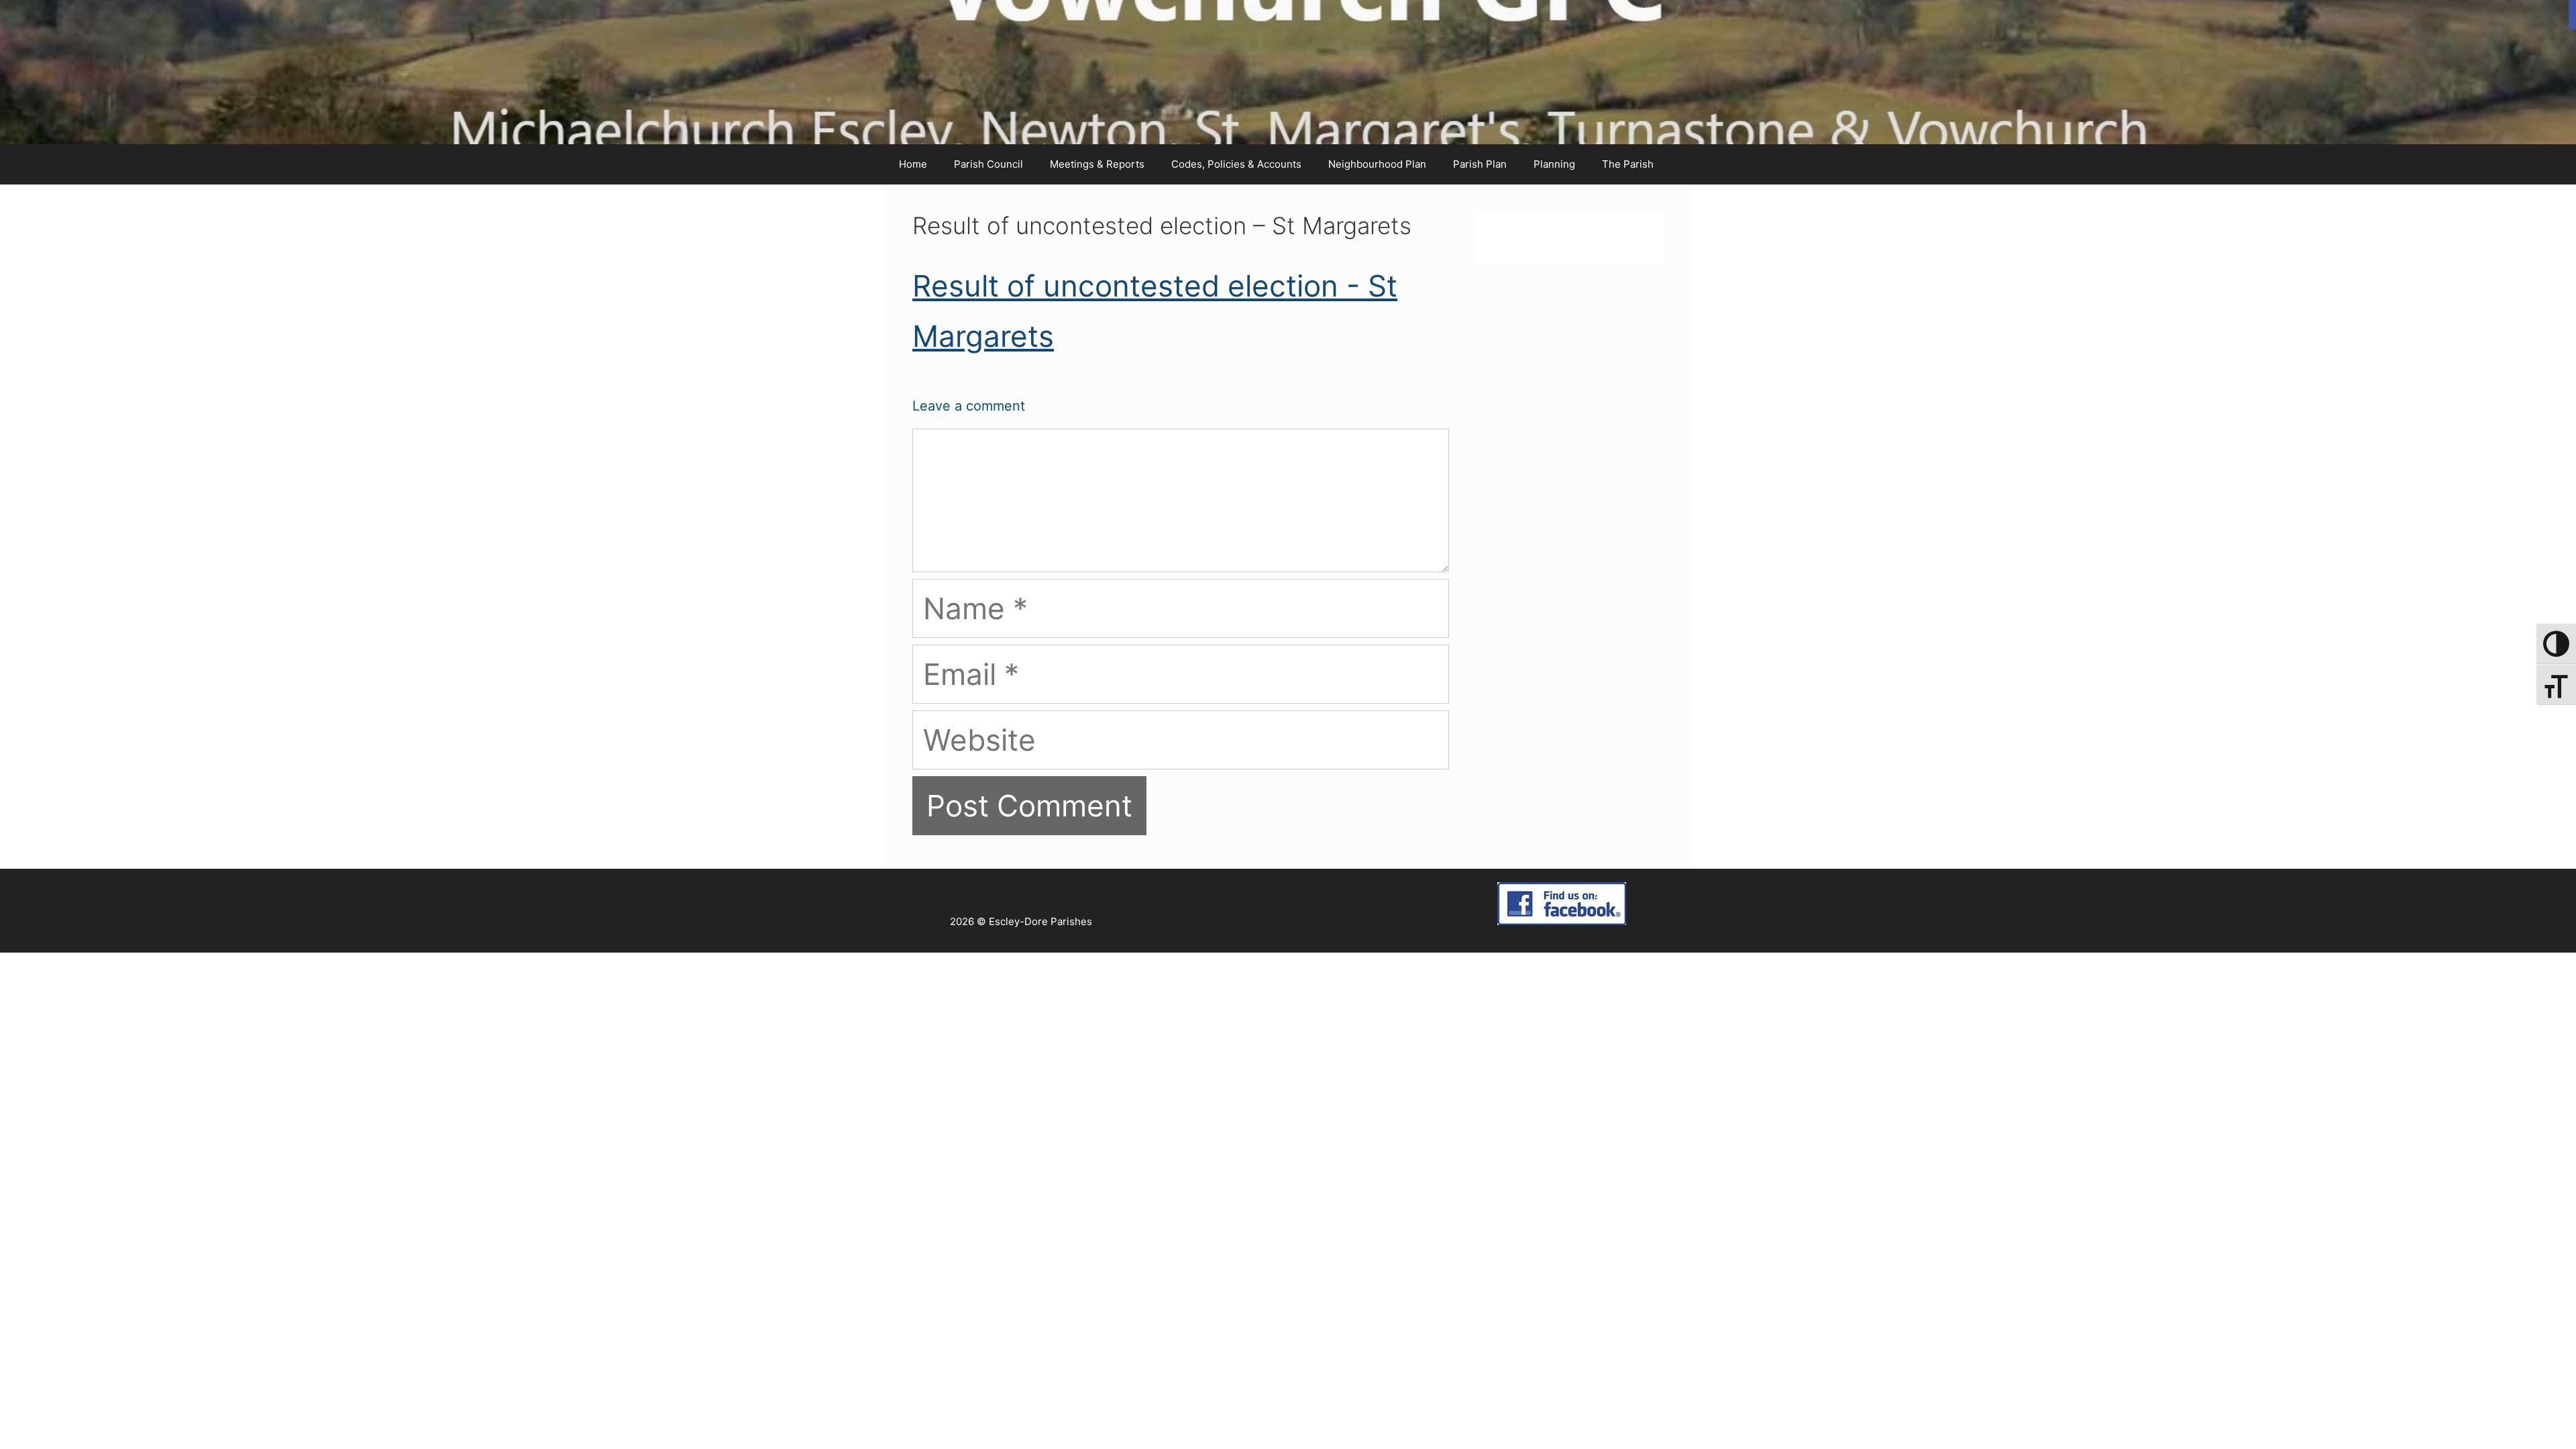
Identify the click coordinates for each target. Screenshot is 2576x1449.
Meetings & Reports (1097, 164)
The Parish (1628, 164)
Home (913, 164)
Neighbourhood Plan (1377, 164)
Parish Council (988, 164)
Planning (1554, 164)
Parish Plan (1480, 164)
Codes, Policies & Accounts (1236, 164)
